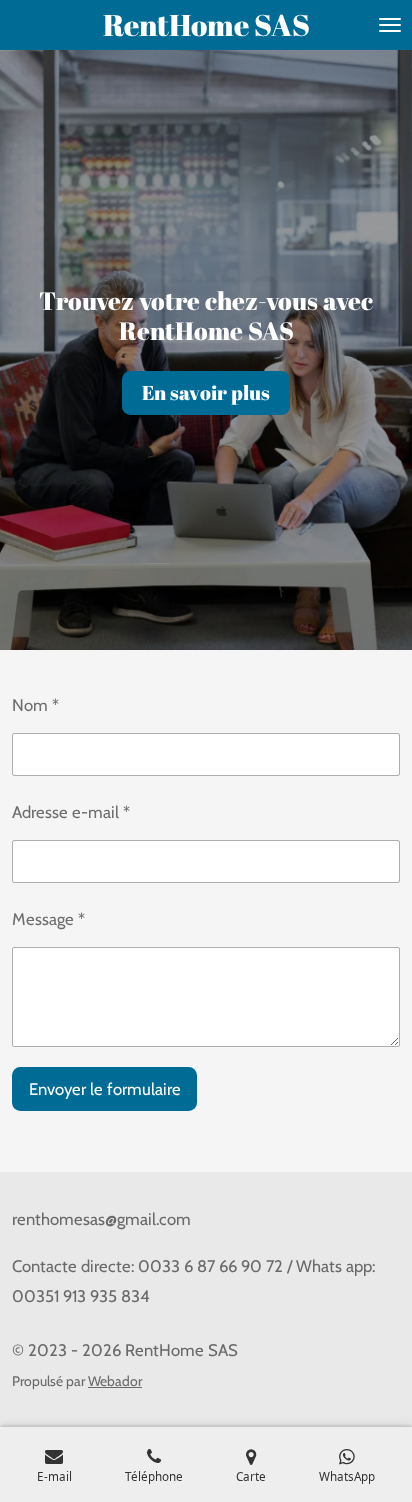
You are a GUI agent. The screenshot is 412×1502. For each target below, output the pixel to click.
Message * (48, 919)
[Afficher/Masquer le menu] (390, 25)
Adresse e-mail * (71, 812)
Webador (115, 1381)
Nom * (35, 705)
